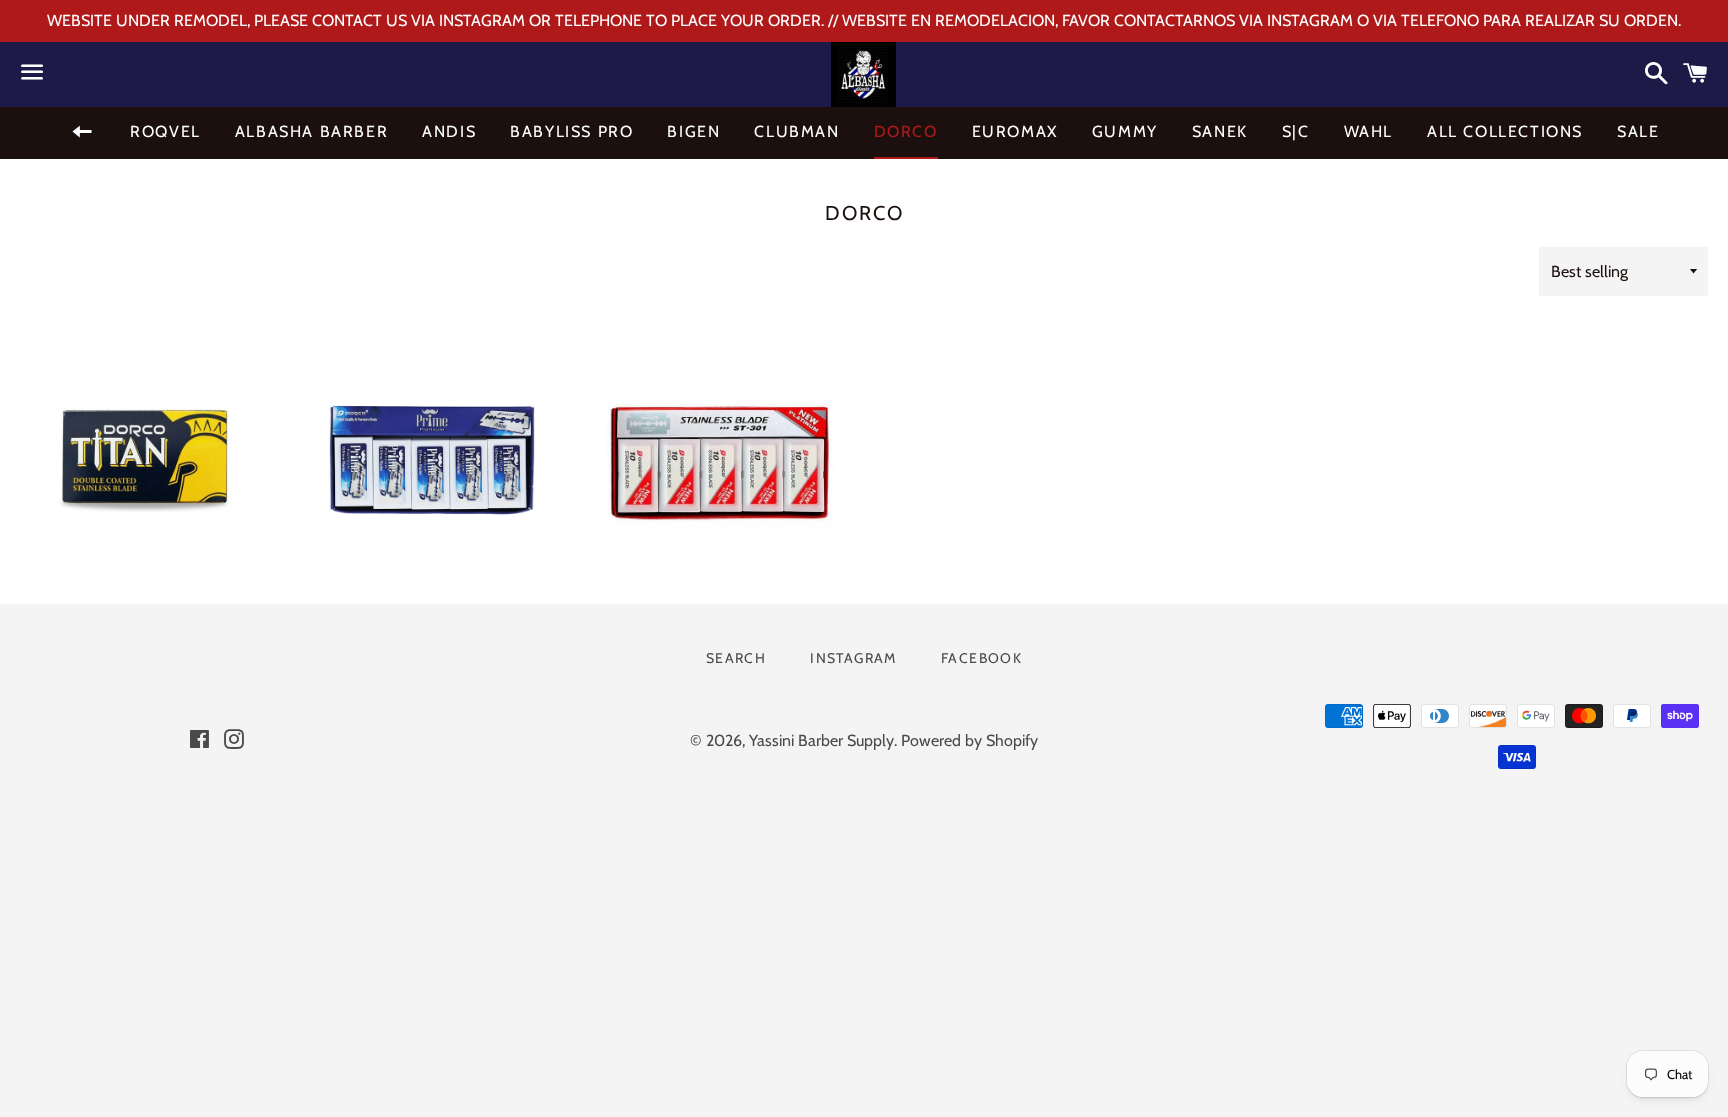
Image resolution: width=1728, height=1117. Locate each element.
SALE (1638, 131)
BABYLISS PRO (571, 131)
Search (736, 658)
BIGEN (693, 131)
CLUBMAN (796, 131)
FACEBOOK (981, 658)
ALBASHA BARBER (311, 131)
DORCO (906, 131)
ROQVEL (165, 131)
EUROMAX (1015, 131)
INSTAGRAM (853, 658)
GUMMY (1125, 131)
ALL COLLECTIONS (1505, 131)
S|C (1296, 131)
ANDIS (449, 131)
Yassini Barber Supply (821, 740)
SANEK (1220, 131)
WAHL (1368, 131)
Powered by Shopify (969, 740)
